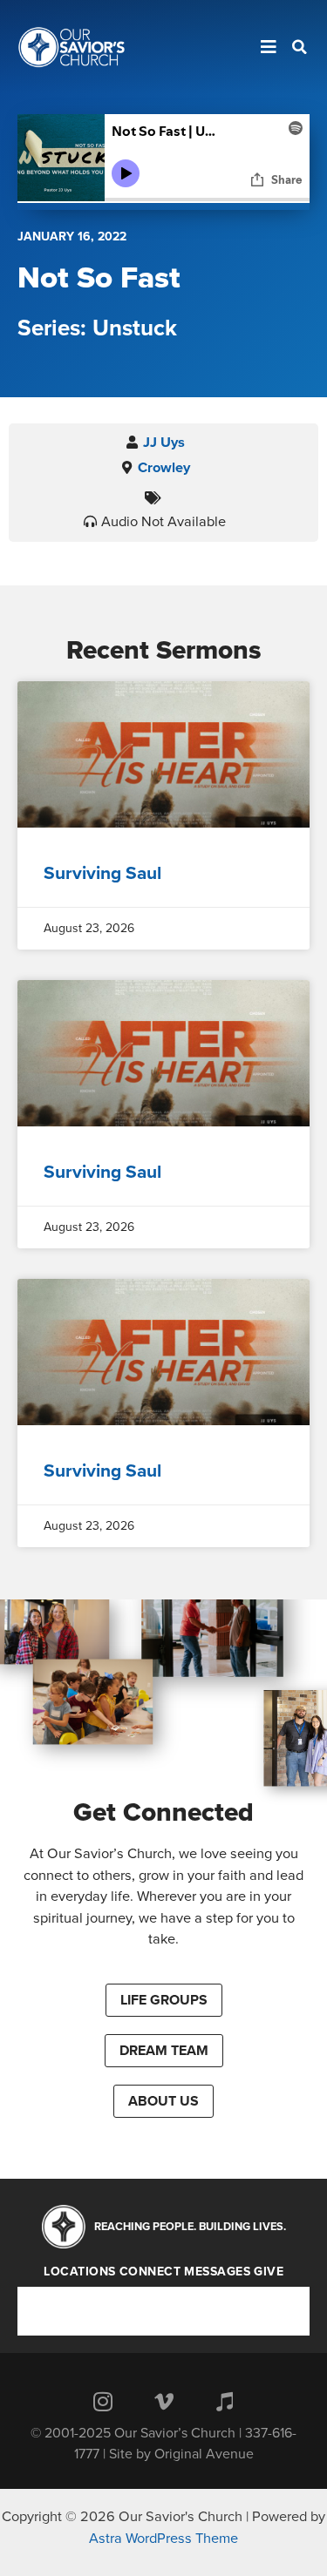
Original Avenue (204, 2454)
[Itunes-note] (225, 2401)
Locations (80, 2272)
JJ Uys (164, 443)
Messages (217, 2272)
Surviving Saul (102, 873)
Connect (150, 2272)
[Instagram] (103, 2401)
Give (269, 2272)
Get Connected (163, 1812)
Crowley (164, 468)
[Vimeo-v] (164, 2401)
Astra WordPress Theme (163, 2539)
